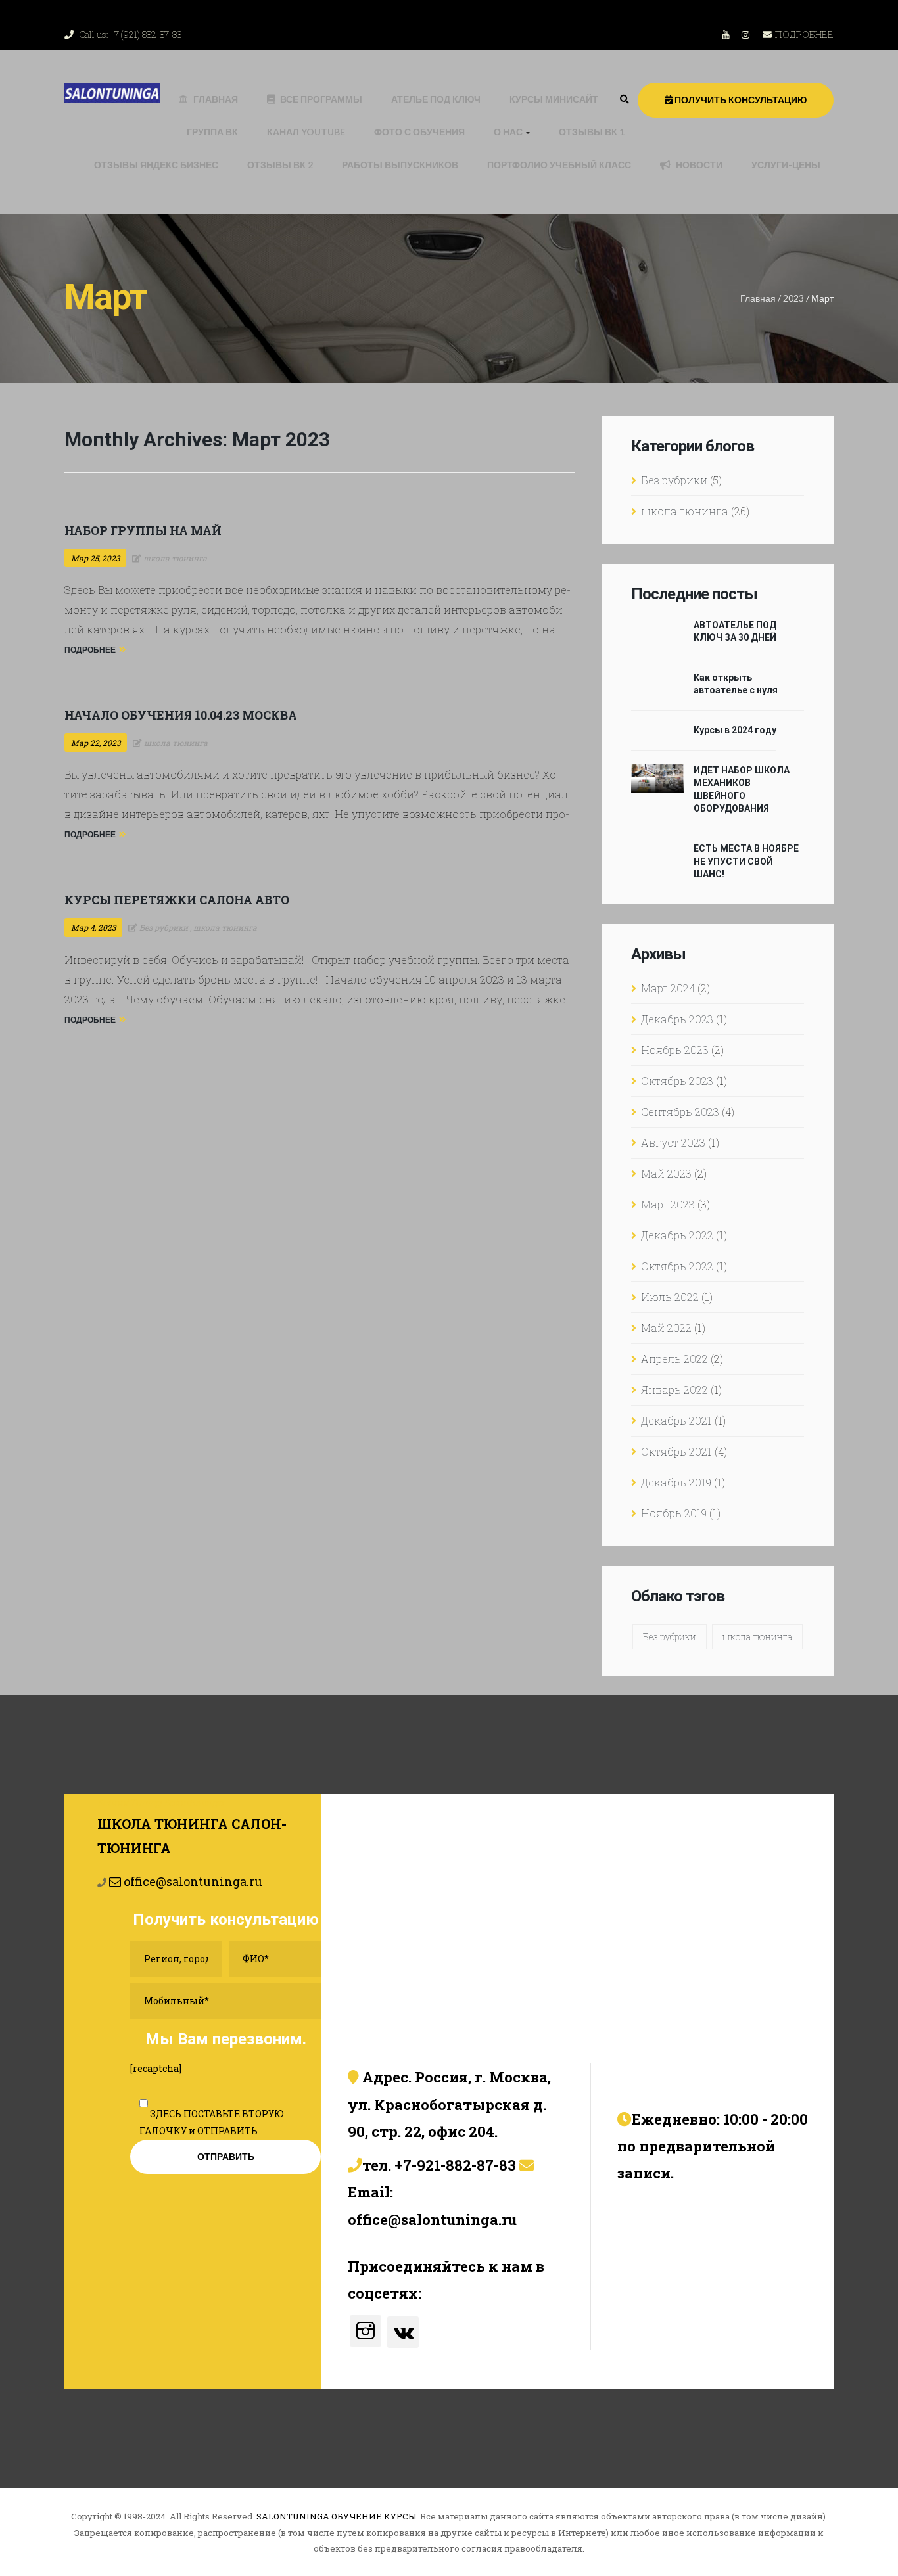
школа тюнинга (685, 511)
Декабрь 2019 (676, 1482)
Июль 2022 (670, 1297)
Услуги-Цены (786, 165)
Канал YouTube (306, 132)
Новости (699, 165)
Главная (216, 99)
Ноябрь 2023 (675, 1050)
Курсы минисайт (554, 99)
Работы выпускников (400, 165)
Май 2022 (666, 1328)
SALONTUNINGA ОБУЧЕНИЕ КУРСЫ (336, 2516)
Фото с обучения (419, 132)
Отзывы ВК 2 (280, 165)
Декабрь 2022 (677, 1235)
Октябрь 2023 (677, 1081)
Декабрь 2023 (677, 1019)
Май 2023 (666, 1173)
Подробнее (90, 650)
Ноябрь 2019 (674, 1513)
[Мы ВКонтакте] (403, 2332)
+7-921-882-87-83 (455, 2165)
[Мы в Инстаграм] (366, 2331)
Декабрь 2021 (676, 1420)
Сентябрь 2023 (680, 1112)
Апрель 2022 (674, 1359)
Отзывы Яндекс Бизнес (156, 165)
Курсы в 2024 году (735, 730)
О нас (509, 132)
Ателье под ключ (436, 99)
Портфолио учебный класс (559, 165)
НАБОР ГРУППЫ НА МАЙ (143, 530)
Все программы (321, 99)
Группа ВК (212, 132)
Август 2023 (673, 1142)
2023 (793, 298)
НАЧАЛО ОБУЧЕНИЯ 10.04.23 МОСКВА (181, 715)
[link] (625, 99)
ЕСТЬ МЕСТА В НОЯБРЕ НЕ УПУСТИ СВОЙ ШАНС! (746, 861)
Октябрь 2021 (676, 1451)
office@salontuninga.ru (192, 1881)
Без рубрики (674, 480)
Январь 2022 (674, 1390)
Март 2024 (668, 988)
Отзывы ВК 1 (592, 132)
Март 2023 (668, 1204)
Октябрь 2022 (677, 1266)
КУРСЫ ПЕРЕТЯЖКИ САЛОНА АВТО (177, 900)
